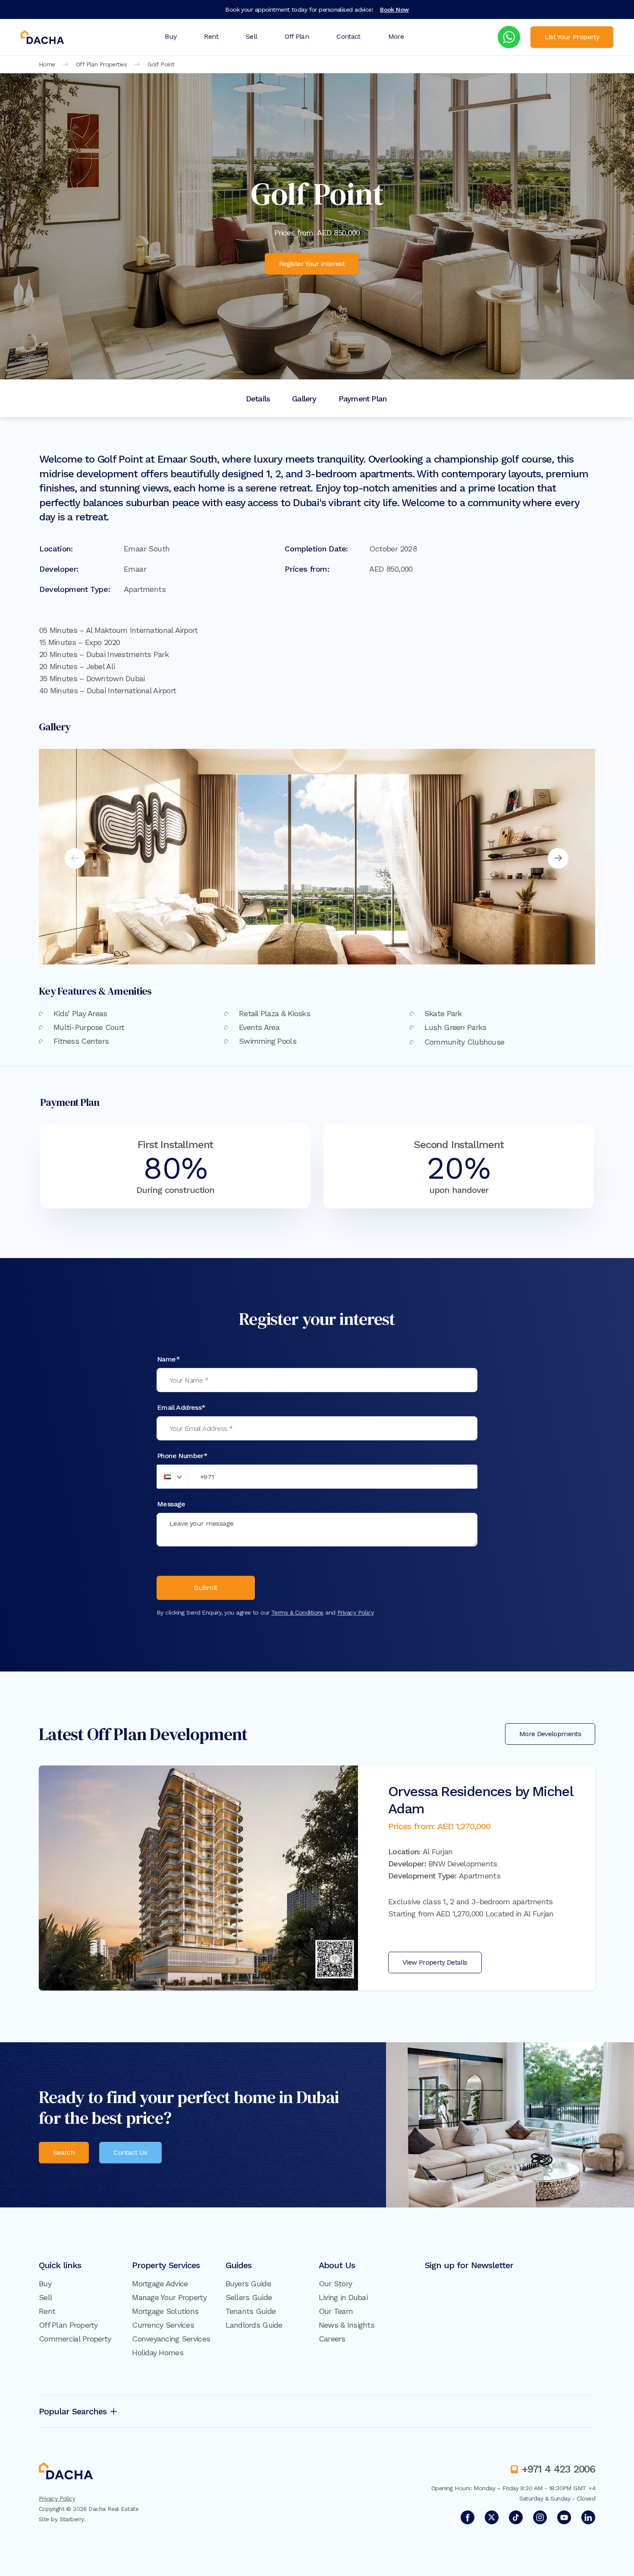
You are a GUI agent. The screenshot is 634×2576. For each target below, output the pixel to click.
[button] (172, 1477)
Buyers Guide (248, 2283)
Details (258, 399)
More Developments (550, 1734)
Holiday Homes (158, 2352)
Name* (168, 1359)
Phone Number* (182, 1456)
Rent (211, 36)
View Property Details (435, 1962)
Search (64, 2152)
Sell (251, 36)
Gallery (304, 399)
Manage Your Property (169, 2297)
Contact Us (130, 2152)
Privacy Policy (355, 1612)
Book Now (394, 9)
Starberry (72, 2519)
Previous (75, 858)
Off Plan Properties (101, 64)
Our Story (336, 2283)
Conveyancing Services (171, 2339)
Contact (348, 36)
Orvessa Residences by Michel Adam (480, 1800)
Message (171, 1504)
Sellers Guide (249, 2297)
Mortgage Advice (160, 2283)
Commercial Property (75, 2339)
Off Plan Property (68, 2325)
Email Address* (181, 1407)
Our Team (336, 2311)
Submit (206, 1588)
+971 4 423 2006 (559, 2469)
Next (558, 858)
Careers (332, 2339)
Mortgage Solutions (165, 2311)
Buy (171, 36)
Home (47, 64)
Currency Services (163, 2325)
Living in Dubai (343, 2297)
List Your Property (572, 37)
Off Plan (297, 36)
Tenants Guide (251, 2311)
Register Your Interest (312, 264)
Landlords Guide (254, 2325)
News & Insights (347, 2325)
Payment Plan (363, 399)
